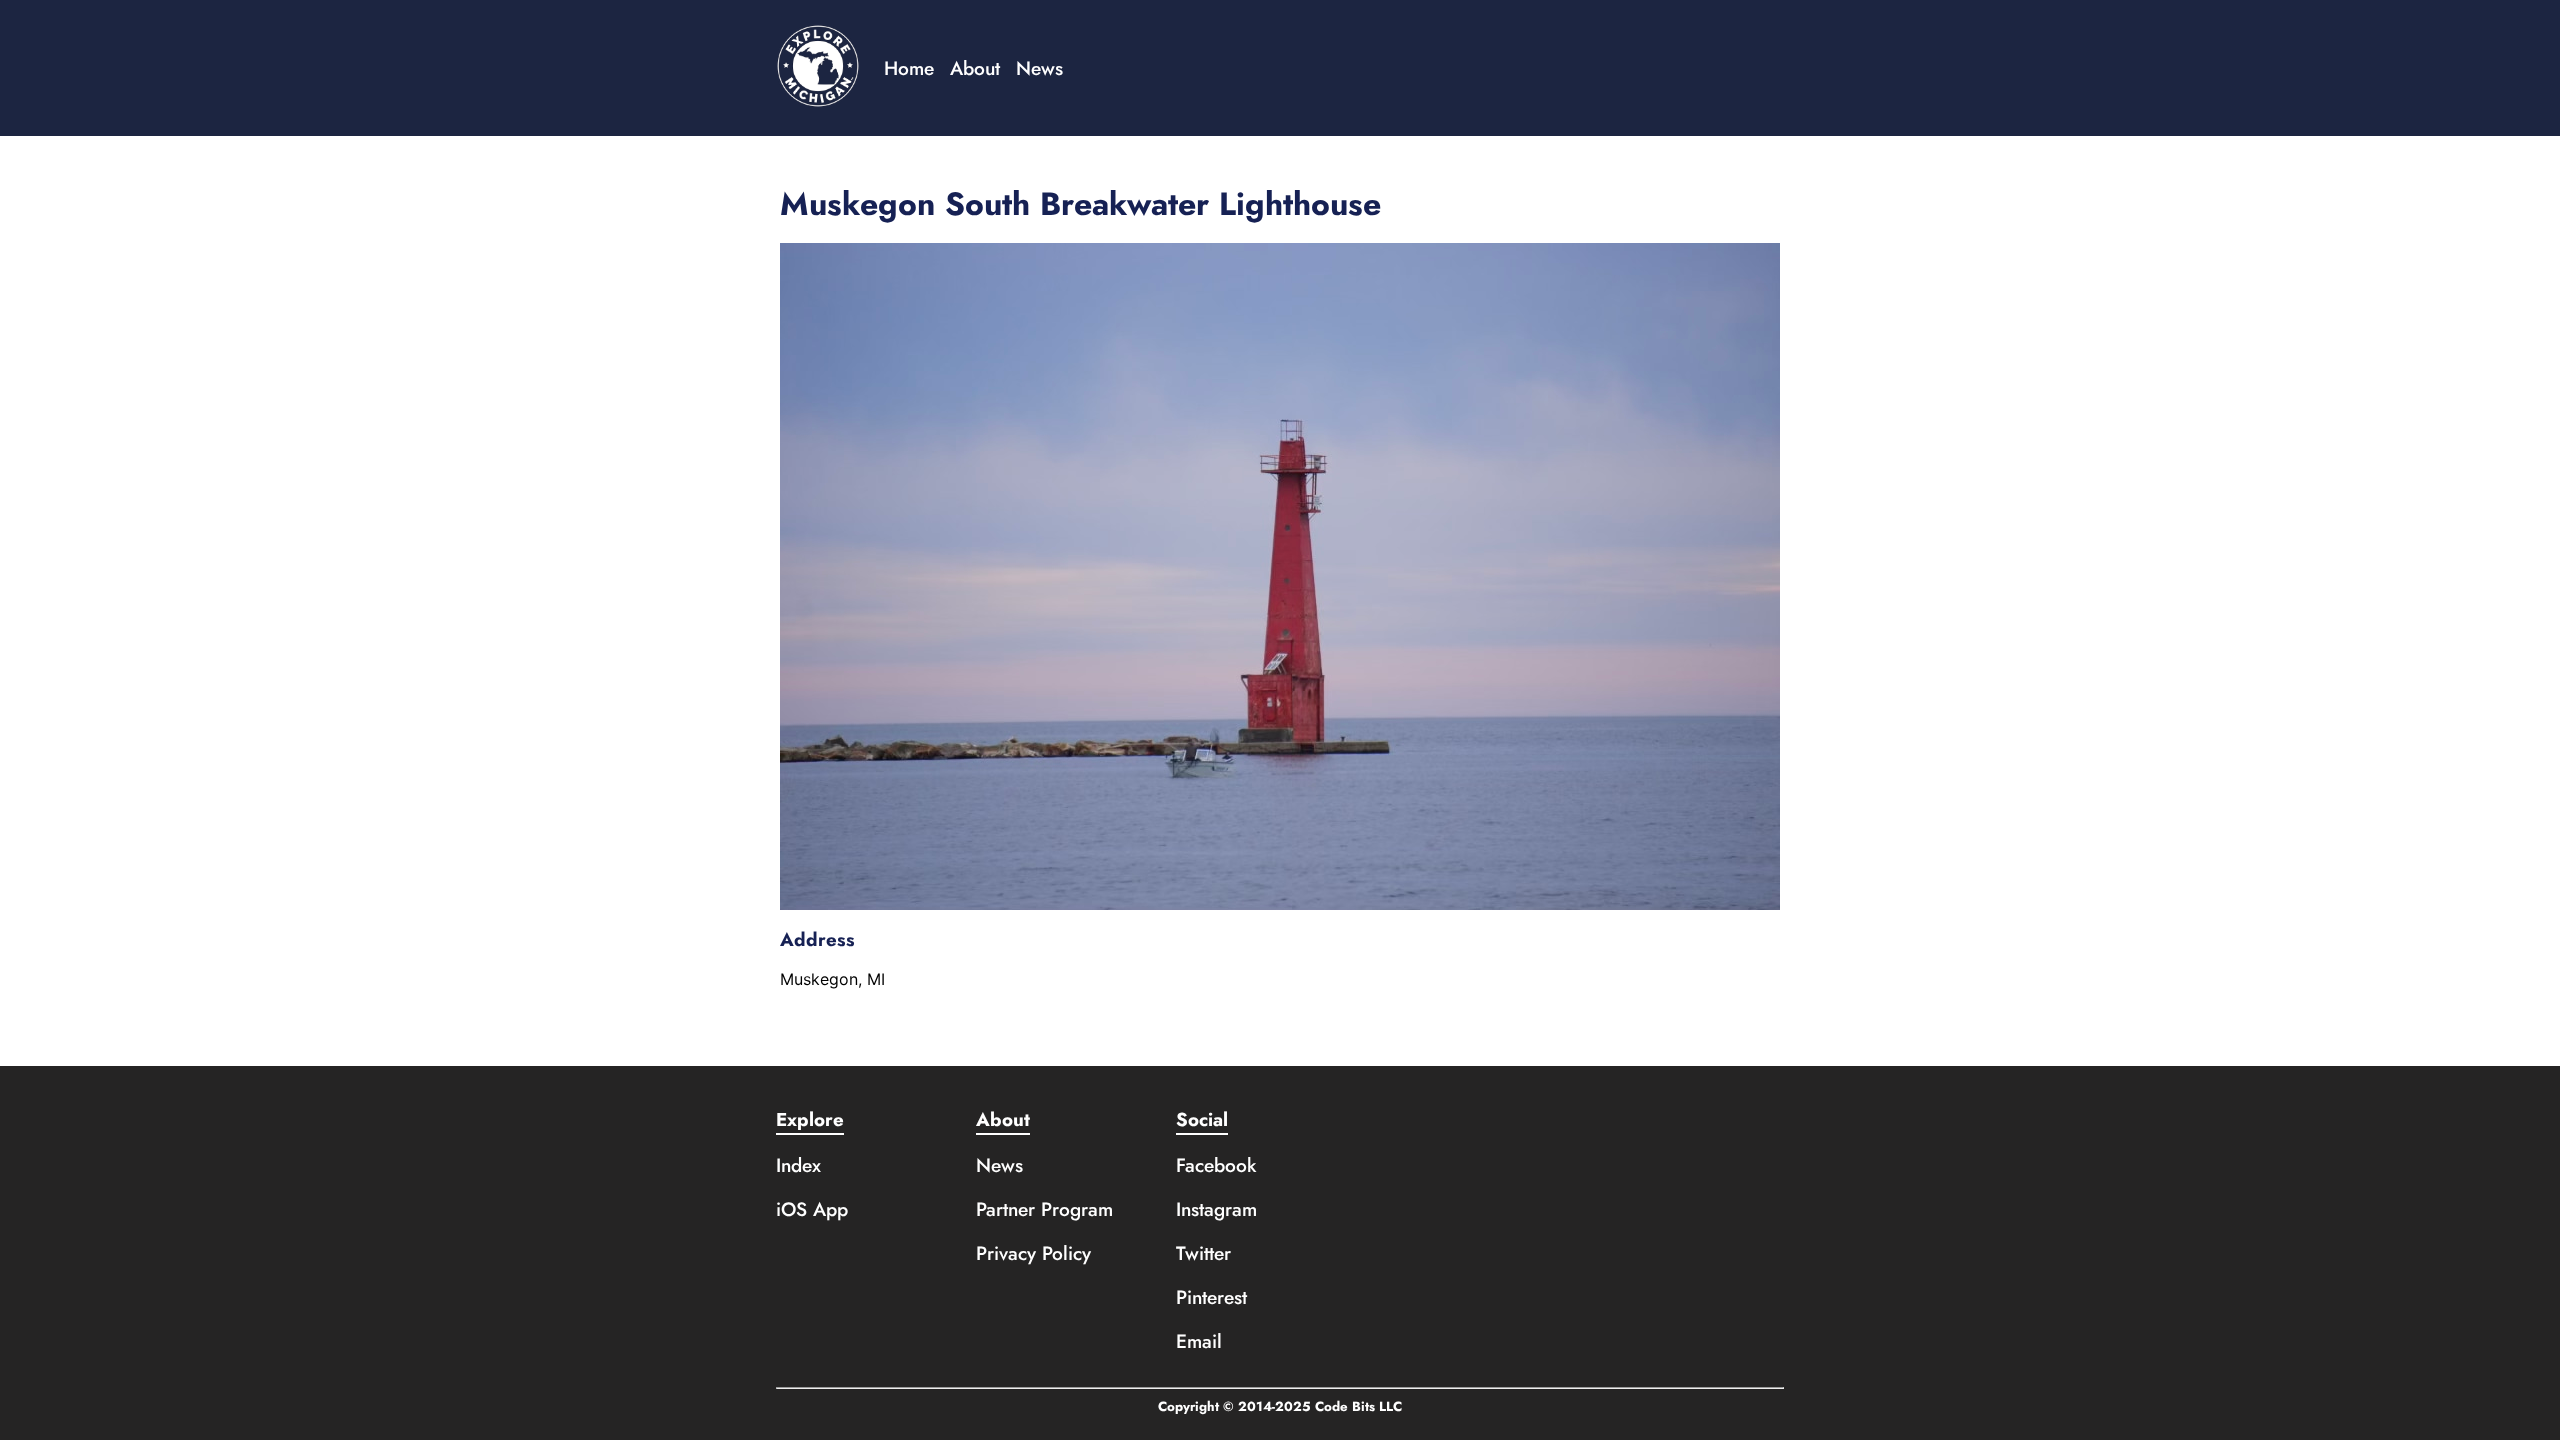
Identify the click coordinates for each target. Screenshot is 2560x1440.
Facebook (1216, 1165)
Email (1199, 1341)
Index (798, 1165)
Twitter (1203, 1253)
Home (909, 68)
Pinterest (1211, 1297)
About (975, 68)
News (1039, 68)
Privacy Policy (1033, 1253)
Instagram (1216, 1209)
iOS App (812, 1209)
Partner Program (1044, 1209)
